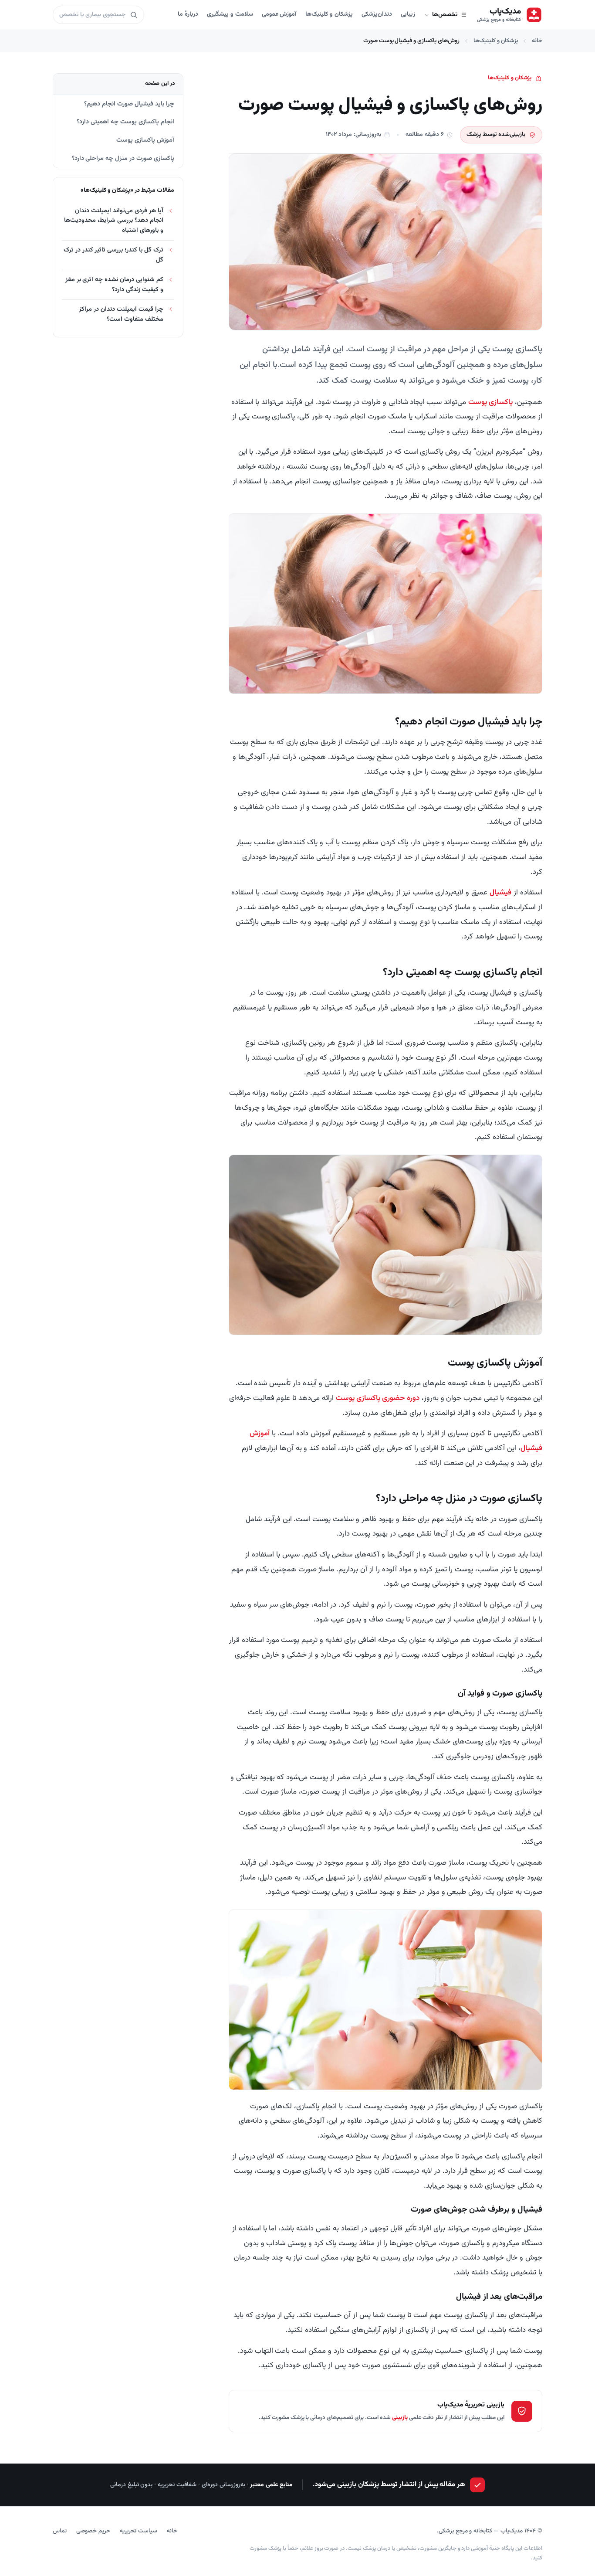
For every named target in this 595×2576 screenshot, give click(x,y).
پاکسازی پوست (490, 402)
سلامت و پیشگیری (230, 14)
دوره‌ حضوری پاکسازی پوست (378, 1398)
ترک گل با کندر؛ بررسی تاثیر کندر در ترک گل (113, 255)
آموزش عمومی (279, 14)
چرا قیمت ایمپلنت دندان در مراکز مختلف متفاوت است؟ (121, 314)
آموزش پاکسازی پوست (145, 140)
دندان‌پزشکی (377, 14)
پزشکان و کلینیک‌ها (329, 14)
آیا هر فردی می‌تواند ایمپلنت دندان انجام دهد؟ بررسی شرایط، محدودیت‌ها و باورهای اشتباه (114, 221)
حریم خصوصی (93, 2531)
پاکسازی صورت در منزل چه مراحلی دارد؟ (123, 158)
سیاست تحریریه (139, 2531)
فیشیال (500, 893)
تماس (60, 2531)
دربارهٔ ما (188, 14)
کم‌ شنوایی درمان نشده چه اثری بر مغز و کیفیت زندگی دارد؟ (114, 284)
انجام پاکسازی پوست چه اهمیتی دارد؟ (125, 122)
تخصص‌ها (445, 15)
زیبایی (408, 14)
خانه (537, 41)
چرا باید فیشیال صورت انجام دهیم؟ (129, 104)
